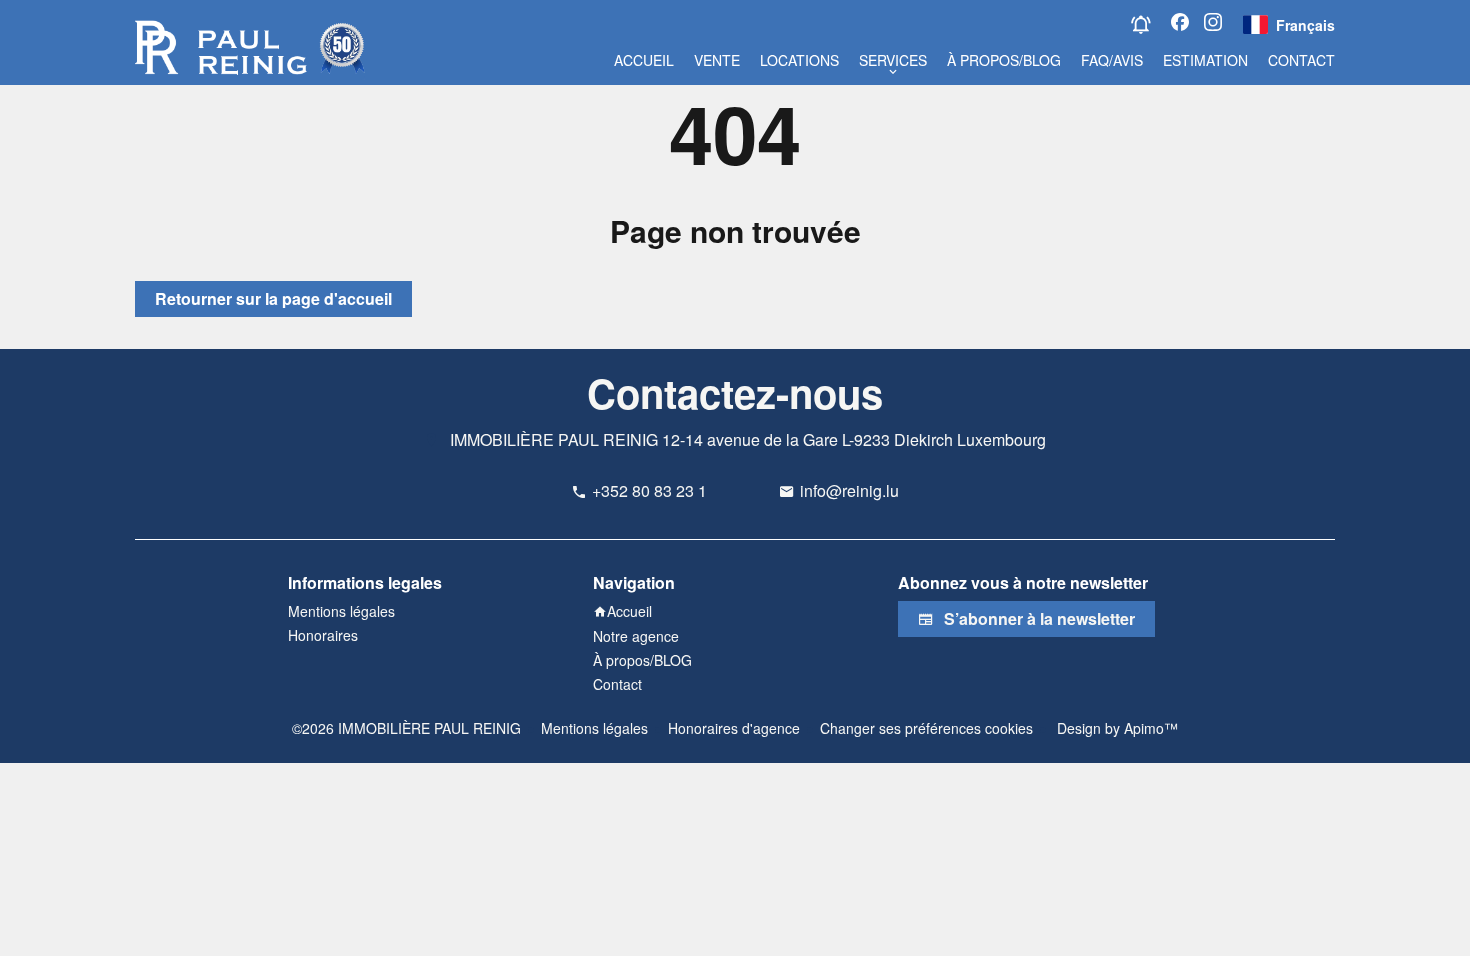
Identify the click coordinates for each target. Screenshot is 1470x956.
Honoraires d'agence (734, 728)
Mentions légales (594, 728)
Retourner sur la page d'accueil (273, 298)
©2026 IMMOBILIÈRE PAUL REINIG (406, 728)
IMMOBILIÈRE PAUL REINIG (554, 439)
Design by (1115, 728)
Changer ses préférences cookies (926, 728)
